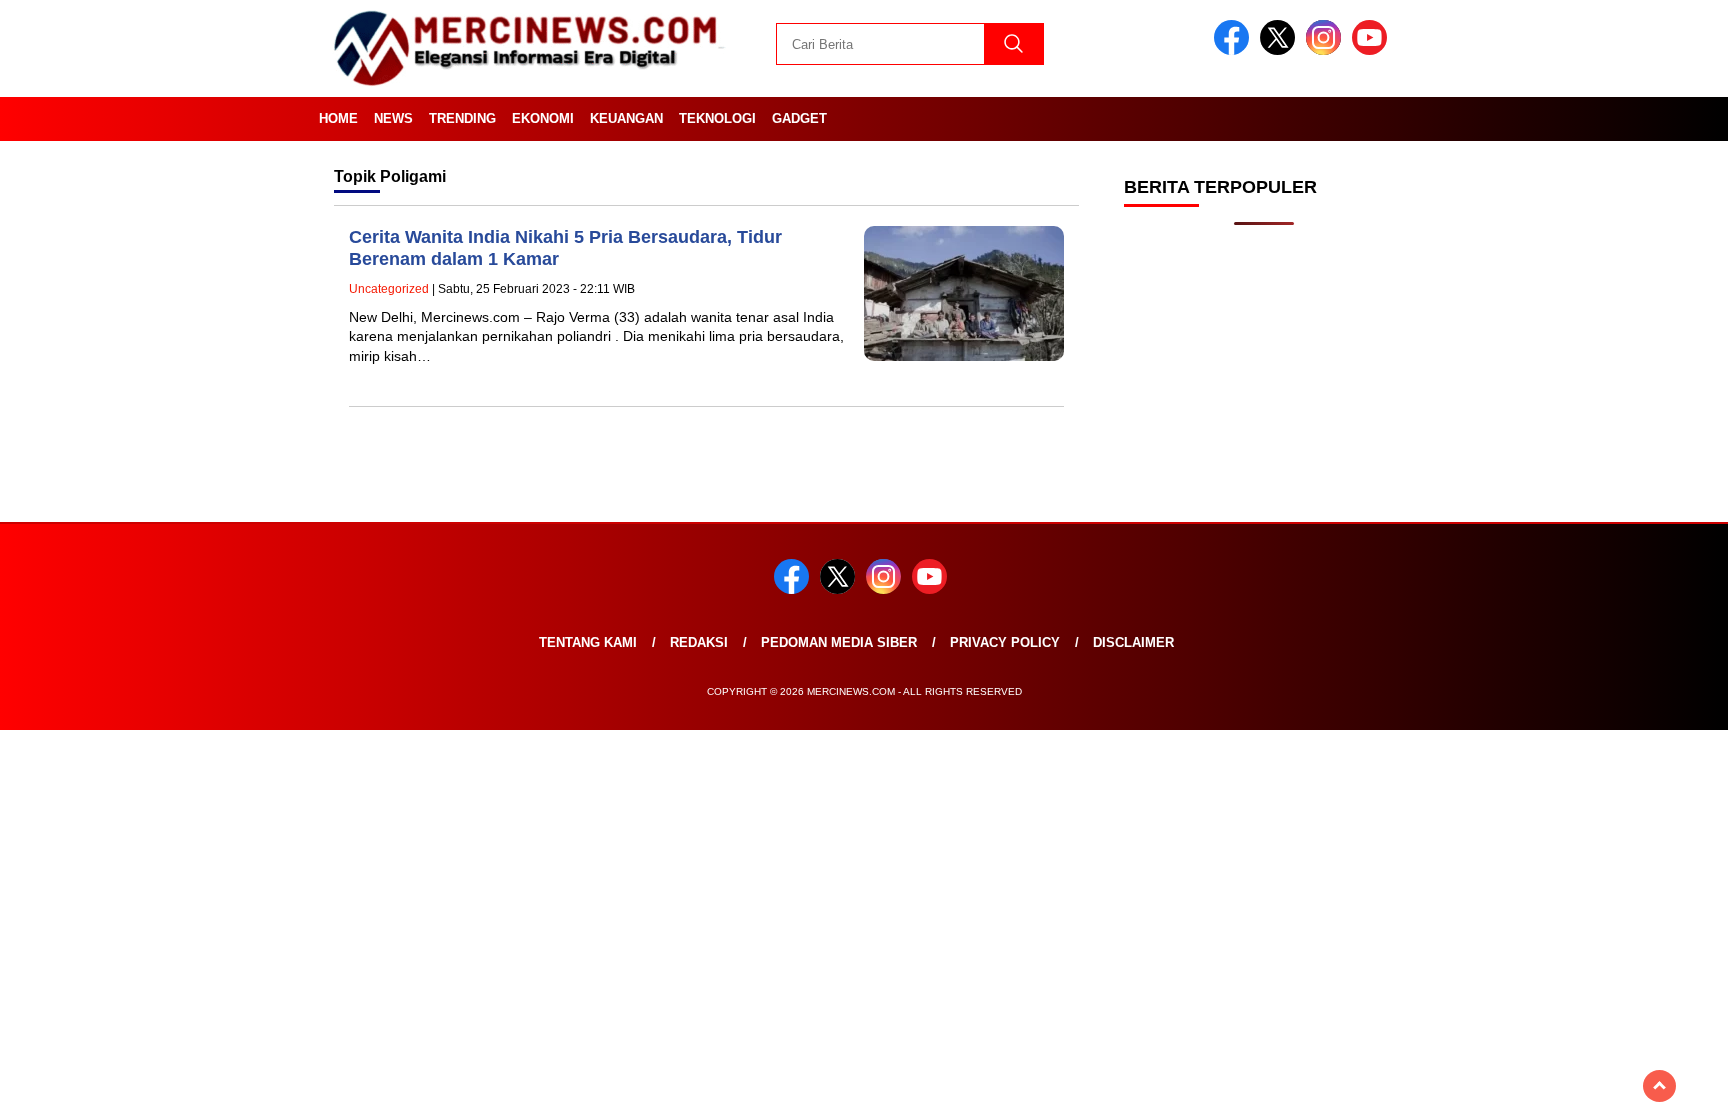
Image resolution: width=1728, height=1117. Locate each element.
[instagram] (1327, 50)
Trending (462, 118)
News (393, 118)
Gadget (799, 118)
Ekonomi (543, 118)
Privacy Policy (1005, 1035)
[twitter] (1281, 50)
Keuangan (626, 118)
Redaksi (699, 1035)
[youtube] (1373, 50)
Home (338, 118)
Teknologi (717, 118)
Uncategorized (389, 289)
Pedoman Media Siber (839, 1035)
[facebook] (1235, 50)
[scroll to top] (1659, 1086)
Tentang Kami (588, 1035)
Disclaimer (1133, 1035)
